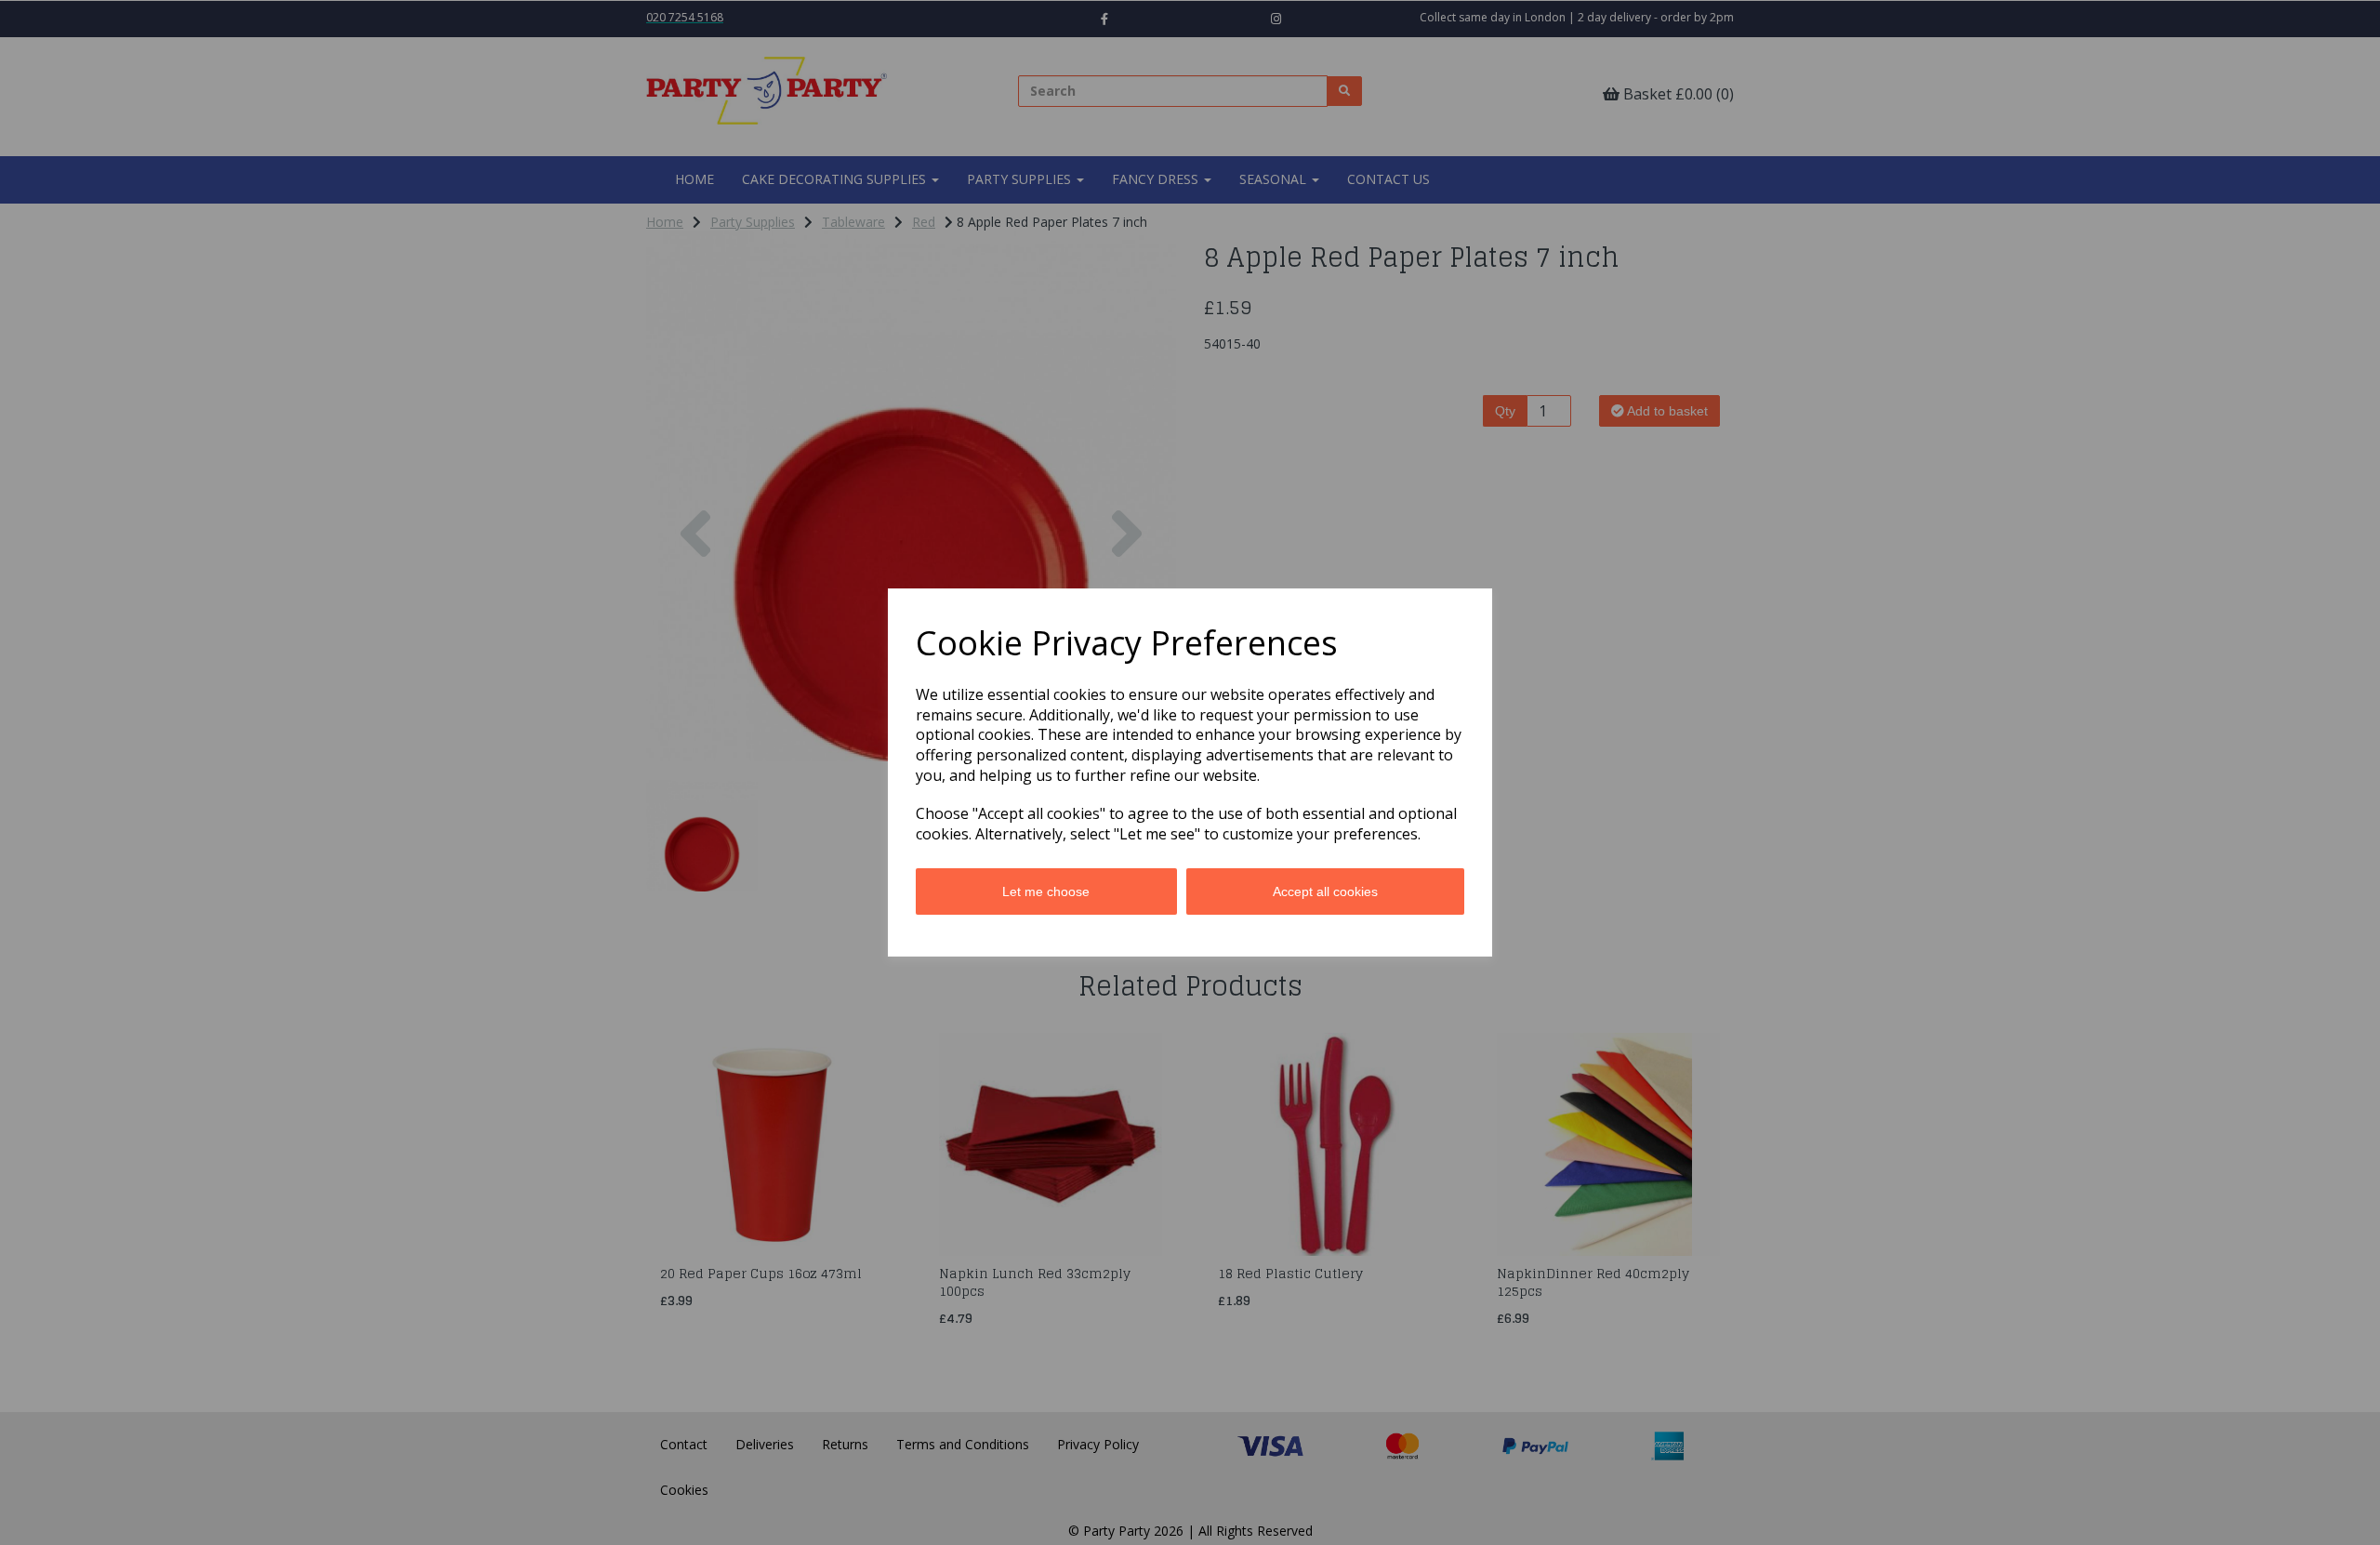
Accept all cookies (1325, 891)
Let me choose (1046, 891)
